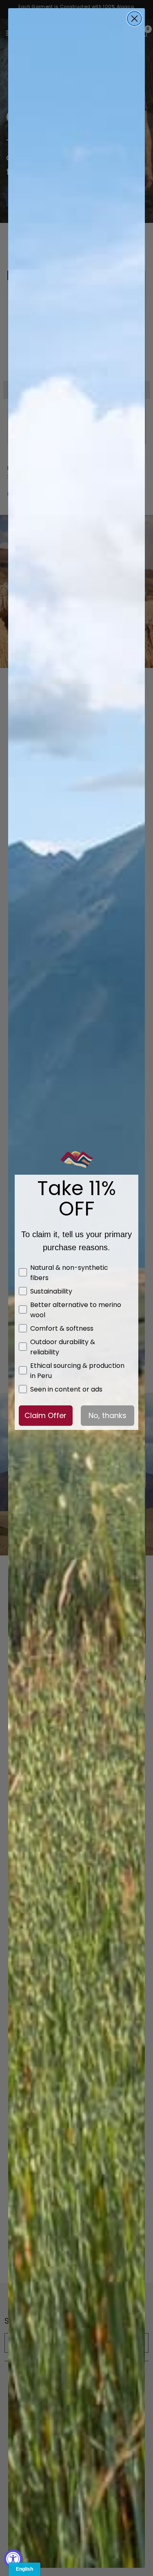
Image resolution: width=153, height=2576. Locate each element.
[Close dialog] (134, 19)
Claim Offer (45, 1415)
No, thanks (108, 1415)
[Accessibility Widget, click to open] (13, 2559)
